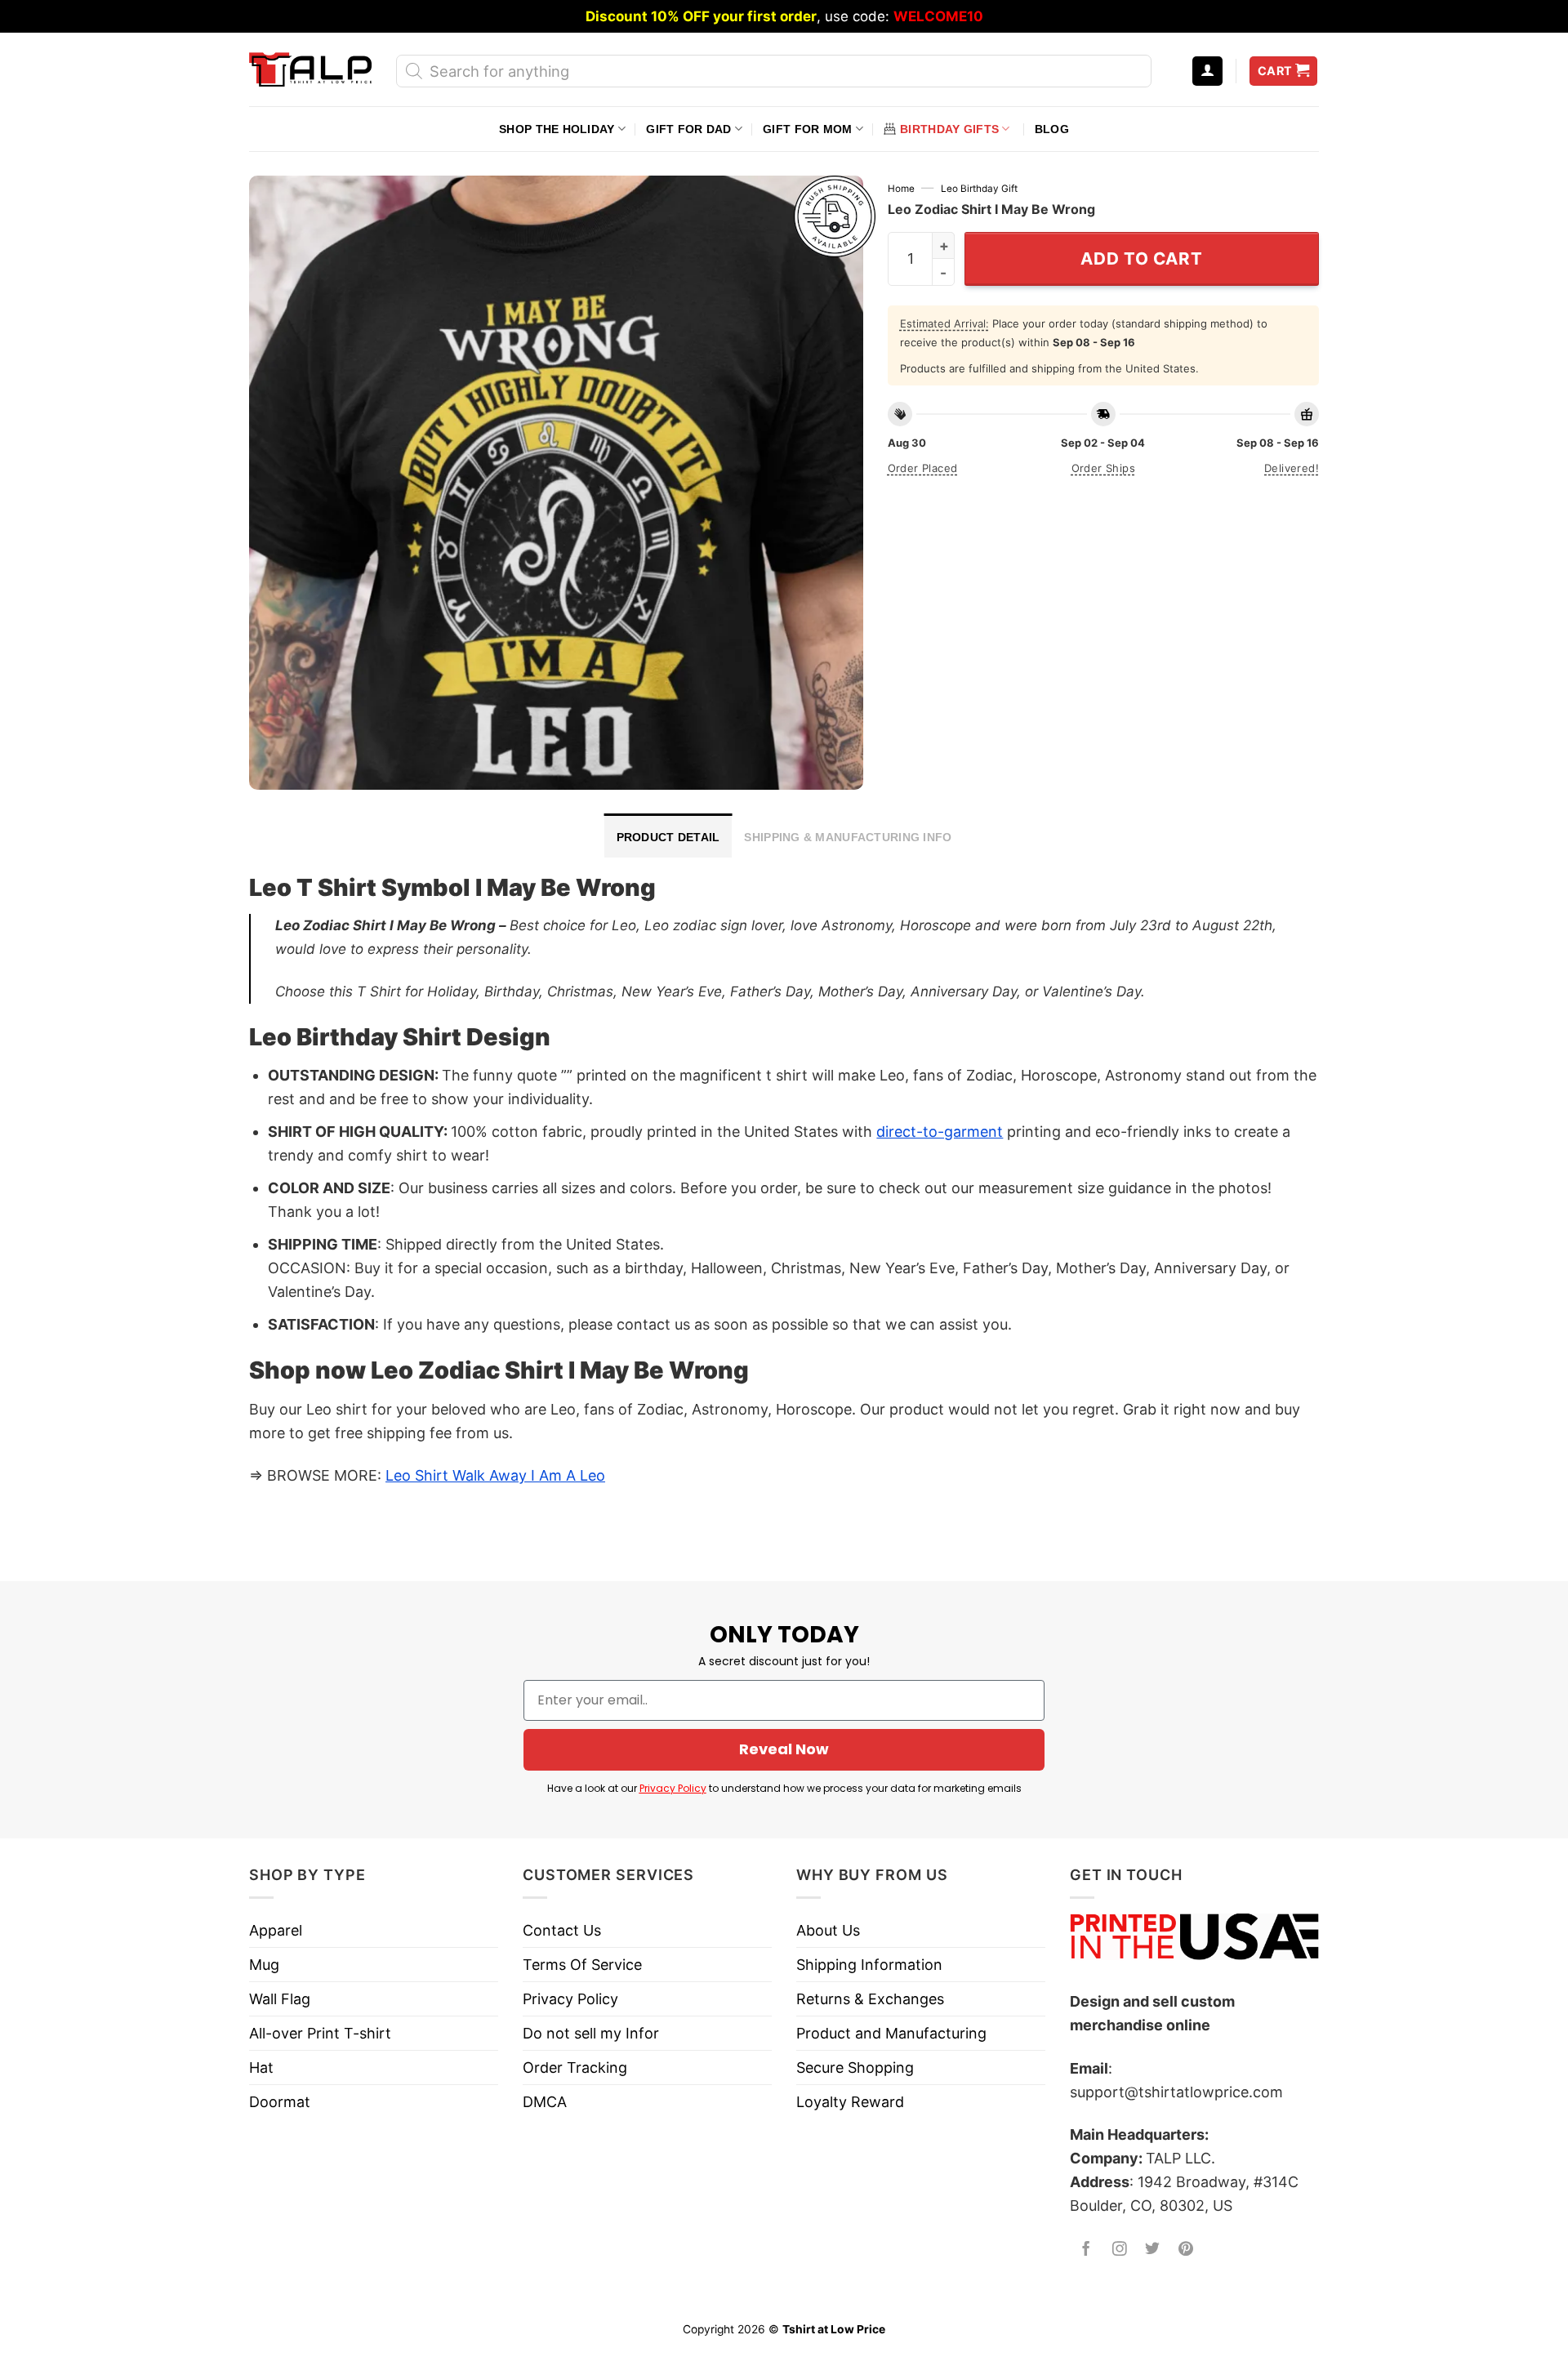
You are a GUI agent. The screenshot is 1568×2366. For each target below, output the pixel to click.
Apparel (276, 1930)
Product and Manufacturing (891, 2033)
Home (901, 189)
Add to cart (1141, 258)
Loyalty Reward (850, 2102)
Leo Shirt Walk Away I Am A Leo (495, 1475)
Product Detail (668, 837)
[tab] (668, 835)
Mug (264, 1965)
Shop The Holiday (557, 129)
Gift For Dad (688, 129)
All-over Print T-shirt (320, 2033)
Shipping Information (869, 1965)
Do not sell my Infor (591, 2033)
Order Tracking (575, 2067)
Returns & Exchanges (870, 1999)
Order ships (1103, 468)
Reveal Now (784, 1749)
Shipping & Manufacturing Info (848, 837)
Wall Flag (280, 1999)
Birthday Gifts (949, 129)
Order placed (923, 468)
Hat (261, 2067)
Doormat (280, 2102)
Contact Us (562, 1930)
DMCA (545, 2102)
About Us (828, 1930)
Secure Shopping (855, 2067)
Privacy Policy (673, 1788)
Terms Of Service (582, 1965)
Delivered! (1292, 468)
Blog (1052, 129)
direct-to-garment (940, 1132)
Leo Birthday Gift (979, 189)
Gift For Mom (807, 129)
